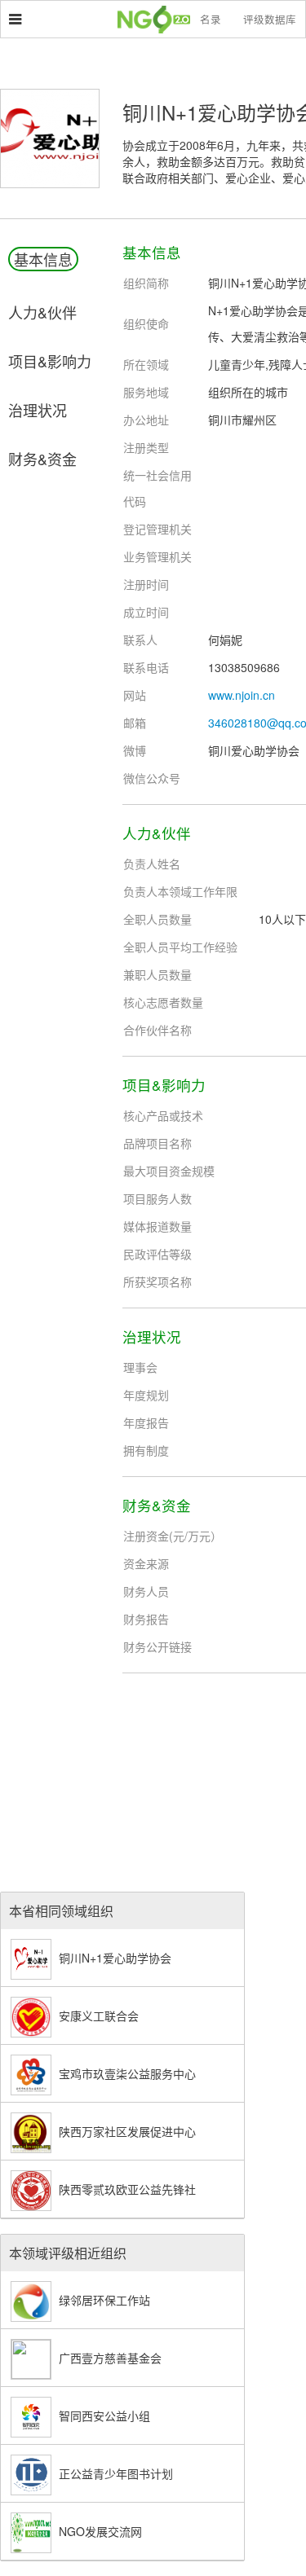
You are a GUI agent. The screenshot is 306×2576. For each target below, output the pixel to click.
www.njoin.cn (242, 695)
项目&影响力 (50, 361)
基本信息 (43, 259)
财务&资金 (42, 459)
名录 (211, 20)
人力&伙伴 (42, 312)
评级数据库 (270, 20)
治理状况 (38, 410)
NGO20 (162, 20)
